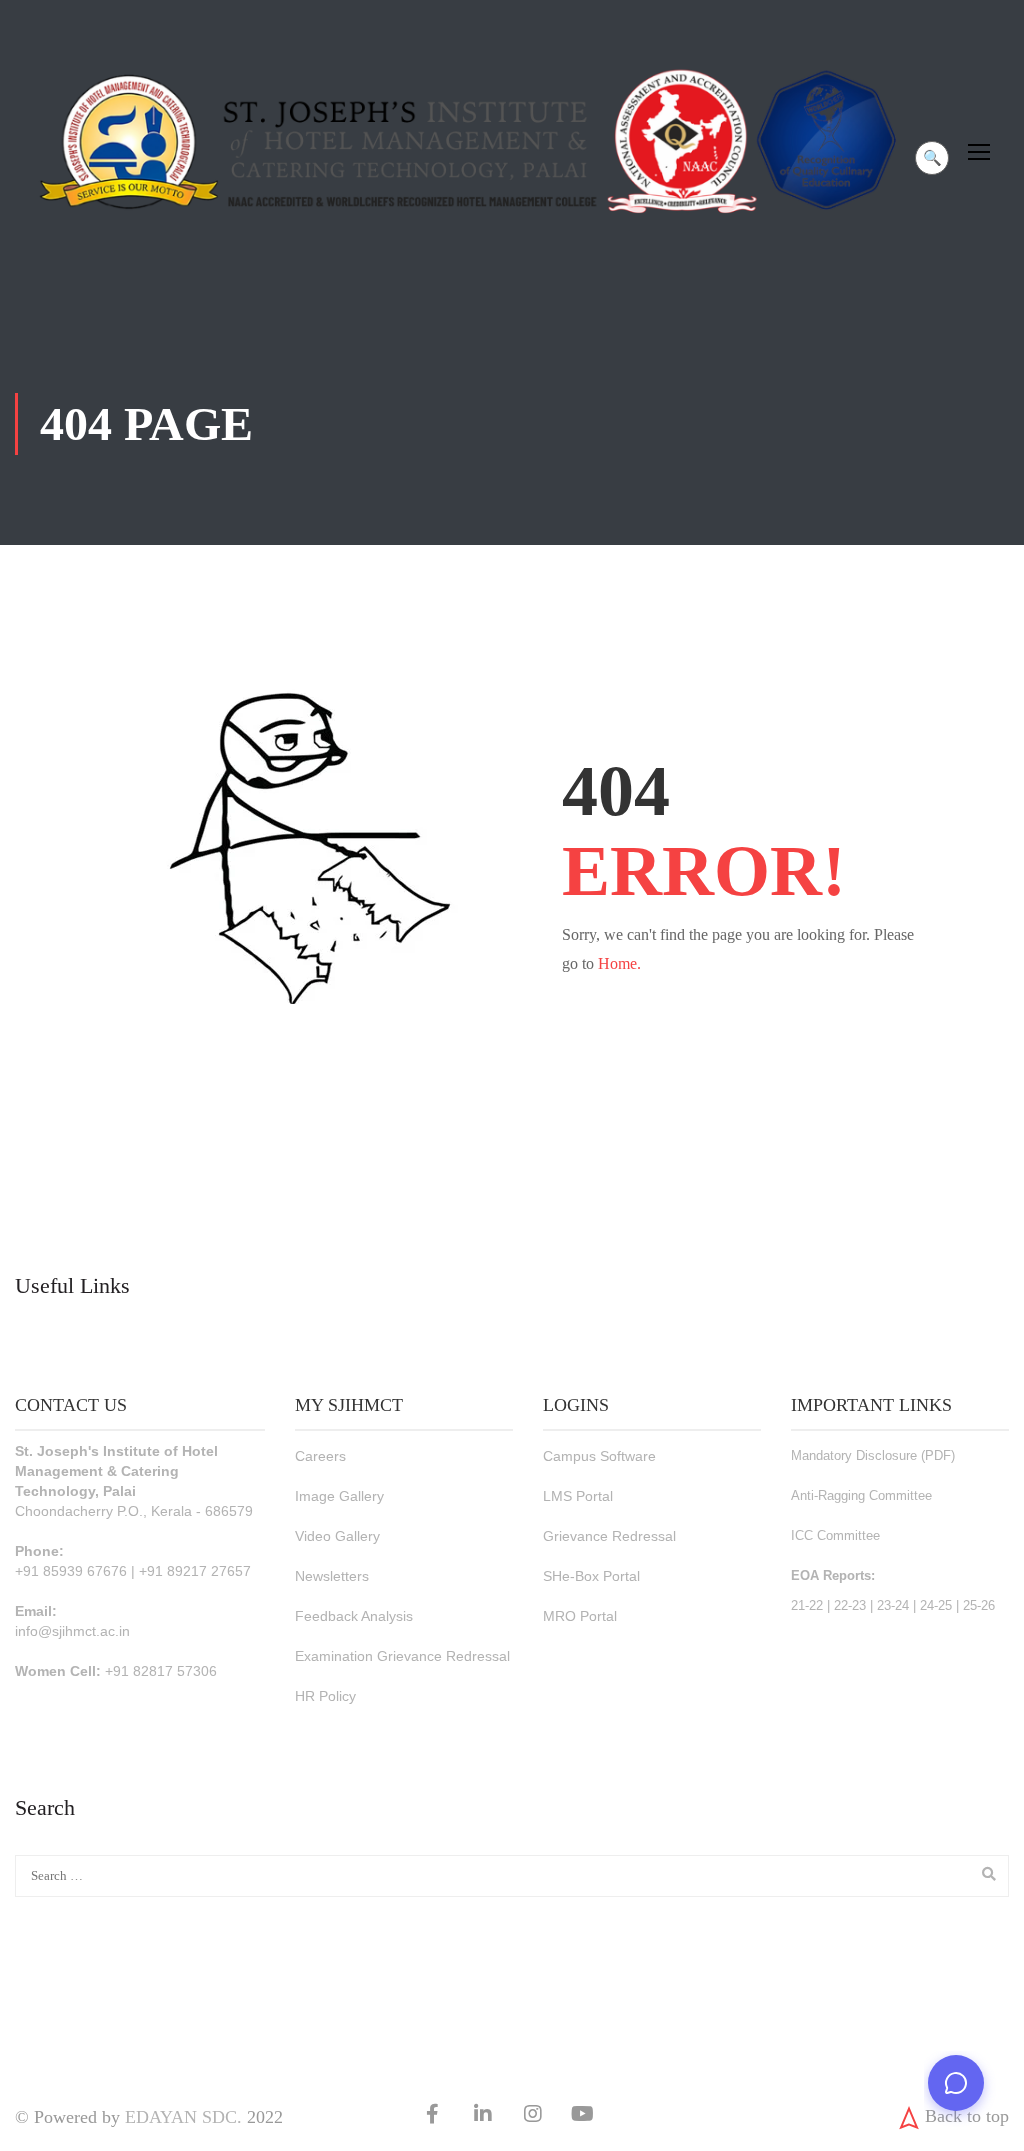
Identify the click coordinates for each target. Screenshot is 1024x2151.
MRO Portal (580, 1616)
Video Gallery (337, 1536)
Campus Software (599, 1456)
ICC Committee (835, 1535)
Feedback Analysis (354, 1616)
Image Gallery (339, 1496)
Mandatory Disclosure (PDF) (873, 1455)
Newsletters (332, 1576)
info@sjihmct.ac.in (72, 1631)
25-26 (979, 1605)
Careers (320, 1456)
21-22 (807, 1605)
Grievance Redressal (609, 1536)
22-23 (850, 1605)
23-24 (893, 1605)
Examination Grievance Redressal (402, 1656)
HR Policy (325, 1696)
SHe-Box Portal (591, 1576)
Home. (619, 963)
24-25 (936, 1605)
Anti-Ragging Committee (861, 1495)
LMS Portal (578, 1496)
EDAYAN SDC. (183, 2117)
